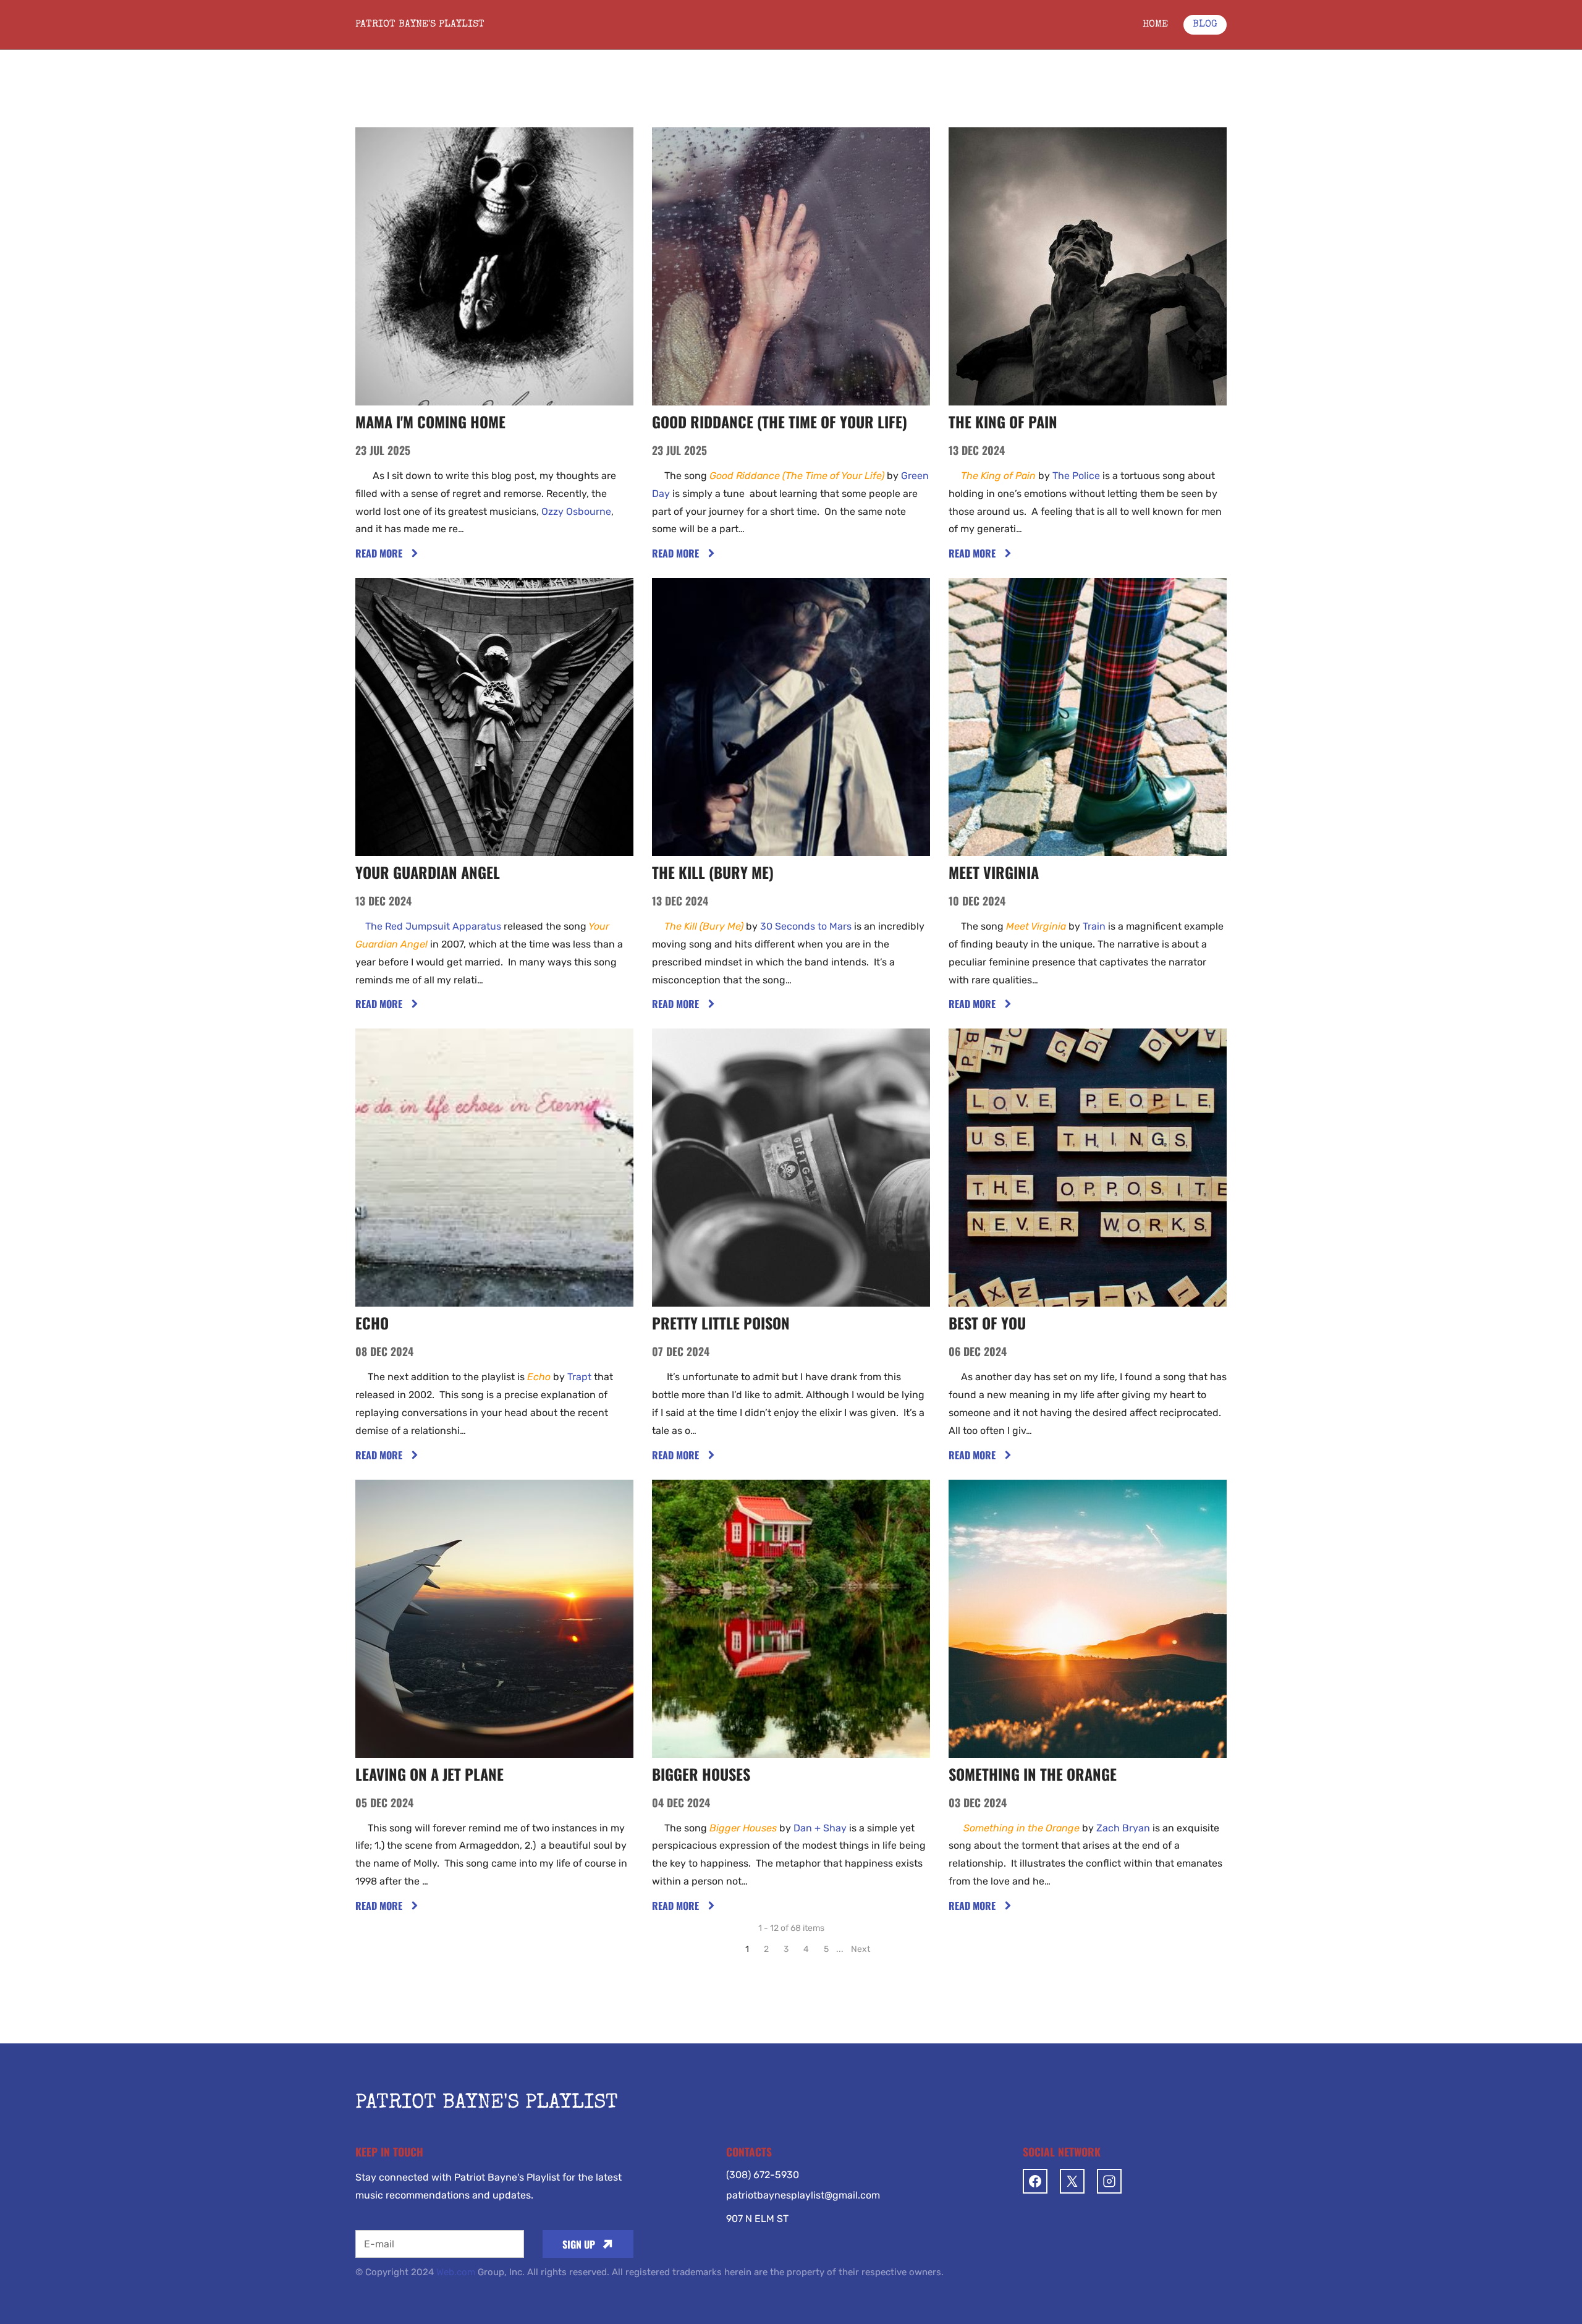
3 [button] (786, 1949)
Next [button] (861, 1949)
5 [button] (826, 1949)
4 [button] (806, 1949)
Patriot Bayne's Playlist (420, 25)
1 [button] (747, 1949)
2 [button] (766, 1949)
